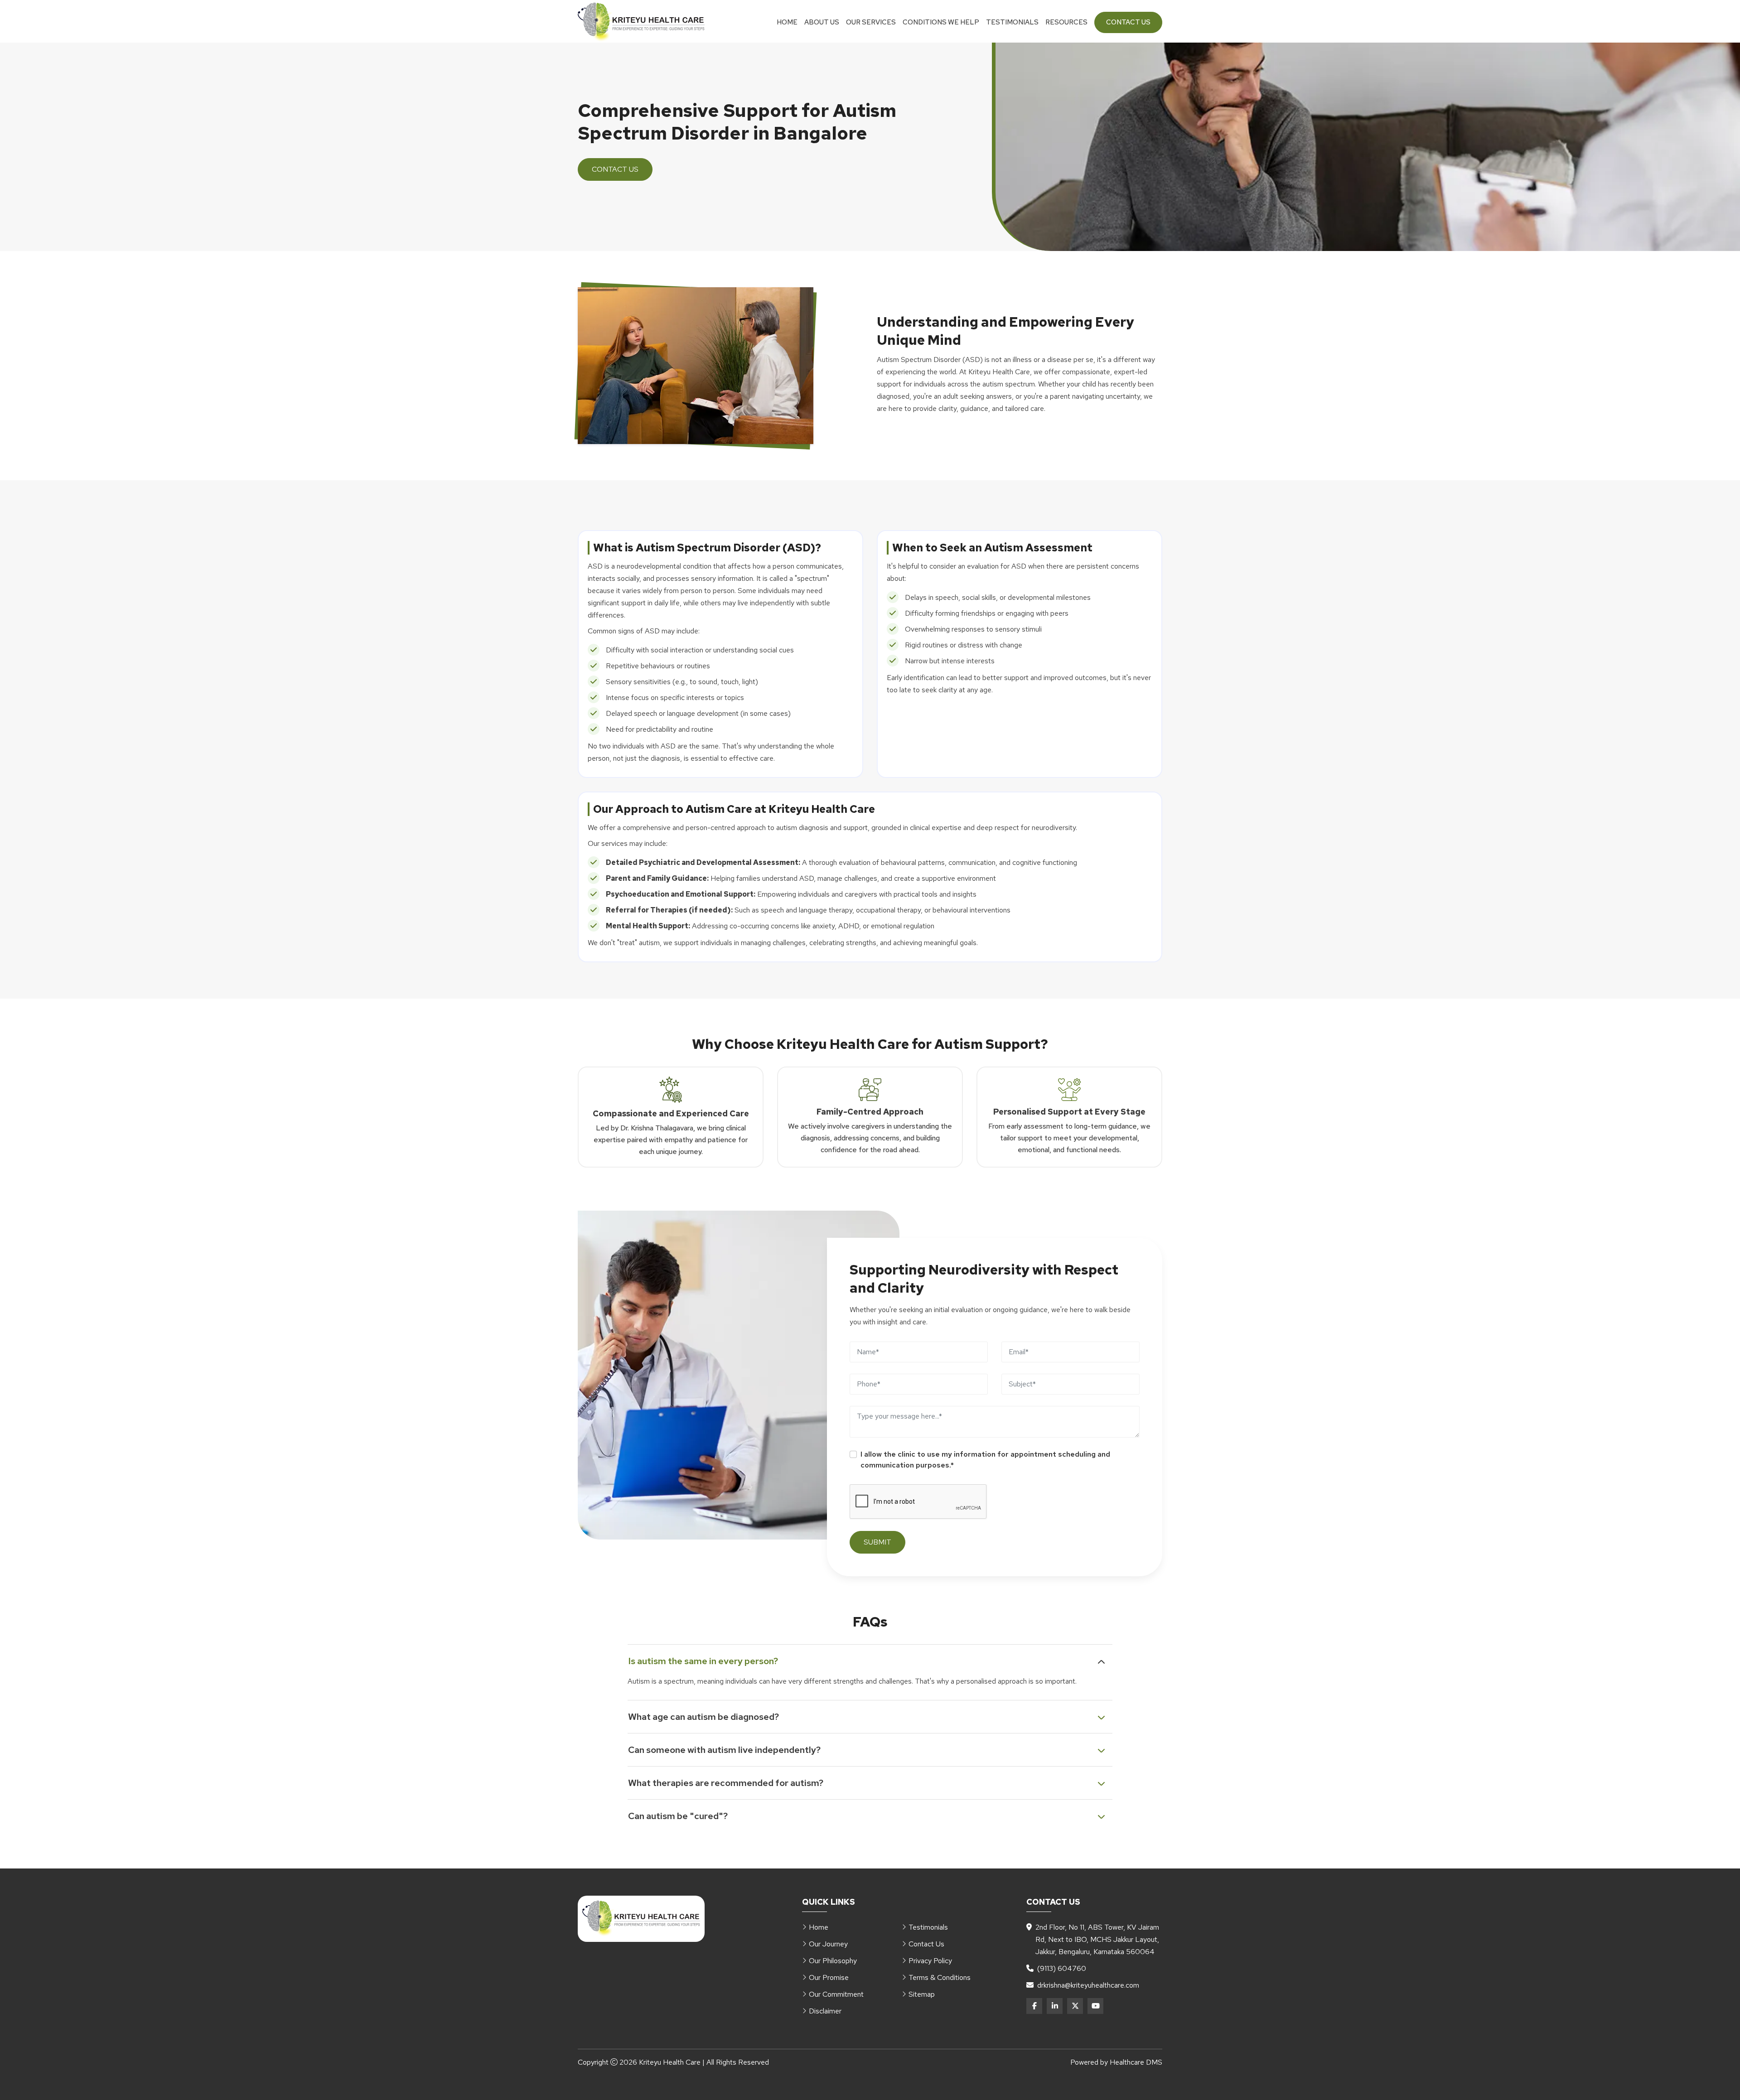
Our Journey (828, 1944)
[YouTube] (1095, 2006)
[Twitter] (1075, 2006)
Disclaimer (825, 2011)
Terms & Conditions (940, 1977)
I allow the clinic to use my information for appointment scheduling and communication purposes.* (985, 1460)
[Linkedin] (1055, 2006)
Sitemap (922, 1994)
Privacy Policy (930, 1961)
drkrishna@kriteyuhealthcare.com (1088, 1985)
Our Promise (829, 1977)
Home (787, 22)
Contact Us (1128, 22)
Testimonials (1012, 22)
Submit (877, 1542)
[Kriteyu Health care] (641, 1919)
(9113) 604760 (1062, 1968)
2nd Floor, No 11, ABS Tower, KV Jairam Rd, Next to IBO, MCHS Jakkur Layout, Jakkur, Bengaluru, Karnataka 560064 (1097, 1939)
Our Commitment (836, 1994)
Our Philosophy (833, 1961)
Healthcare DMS (1136, 2062)
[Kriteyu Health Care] (641, 22)
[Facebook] (1034, 2006)
